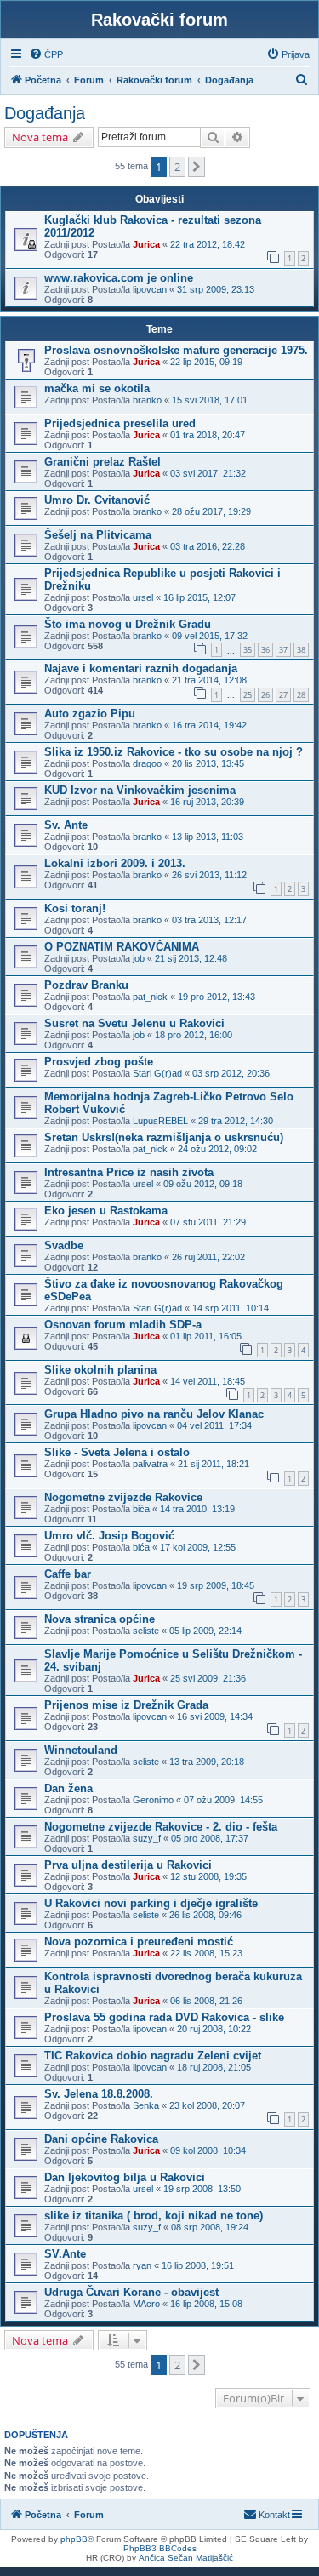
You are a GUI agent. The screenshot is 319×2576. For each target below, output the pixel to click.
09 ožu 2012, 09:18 (203, 1184)
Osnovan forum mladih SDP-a (123, 1325)
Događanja (45, 113)
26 (265, 695)
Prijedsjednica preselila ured (120, 423)
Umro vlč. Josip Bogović (109, 1536)
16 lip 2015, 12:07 (199, 597)
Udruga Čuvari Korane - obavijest (131, 2292)
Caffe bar (68, 1574)
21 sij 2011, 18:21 (214, 1464)
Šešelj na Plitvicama (98, 535)
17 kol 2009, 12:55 (198, 1547)
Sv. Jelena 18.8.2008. (99, 2094)
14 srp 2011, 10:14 (231, 1308)
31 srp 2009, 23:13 (216, 289)
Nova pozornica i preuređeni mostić (139, 1942)
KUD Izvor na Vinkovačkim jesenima (140, 790)
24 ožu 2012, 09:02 (217, 1149)
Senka (146, 2105)
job (139, 958)
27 (283, 695)
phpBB (74, 2539)
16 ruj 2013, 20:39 (207, 802)
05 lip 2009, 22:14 (205, 1631)
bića (141, 1509)
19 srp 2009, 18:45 (216, 1585)
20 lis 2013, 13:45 (208, 763)
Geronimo (153, 1800)
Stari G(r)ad (157, 1073)
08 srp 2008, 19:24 (210, 2227)
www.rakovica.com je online (119, 278)
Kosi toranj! (75, 908)
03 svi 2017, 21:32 (208, 473)
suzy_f (147, 1838)
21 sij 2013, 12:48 (191, 958)
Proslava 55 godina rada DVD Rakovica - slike (164, 2017)
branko (147, 400)
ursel (143, 597)
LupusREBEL (160, 1121)
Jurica (146, 244)
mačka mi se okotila (97, 388)
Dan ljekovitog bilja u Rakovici (125, 2177)
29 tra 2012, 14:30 (236, 1121)
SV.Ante (65, 2254)
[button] (197, 167)
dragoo (147, 763)
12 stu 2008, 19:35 (208, 1876)
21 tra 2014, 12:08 (209, 680)
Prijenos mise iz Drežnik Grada (126, 1705)
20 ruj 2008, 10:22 (214, 2029)
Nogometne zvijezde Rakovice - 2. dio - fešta (161, 1827)
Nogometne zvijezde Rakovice (123, 1497)
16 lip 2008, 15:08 (206, 2304)
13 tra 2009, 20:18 (207, 1762)
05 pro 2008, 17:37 (210, 1838)
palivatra (150, 1464)
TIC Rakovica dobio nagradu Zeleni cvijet (153, 2056)
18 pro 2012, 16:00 (194, 1035)
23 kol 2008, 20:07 (207, 2105)
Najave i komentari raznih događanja (141, 668)
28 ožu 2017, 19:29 (211, 511)
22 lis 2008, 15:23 (206, 1953)
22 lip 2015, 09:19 (206, 362)
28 (301, 695)
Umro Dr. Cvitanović (97, 500)
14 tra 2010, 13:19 (197, 1509)
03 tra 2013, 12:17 (209, 920)
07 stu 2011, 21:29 (208, 1222)
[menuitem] (46, 54)
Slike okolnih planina (100, 1370)
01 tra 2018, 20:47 (208, 435)
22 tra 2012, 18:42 (208, 244)
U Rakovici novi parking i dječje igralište (151, 1903)
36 (265, 650)
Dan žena (68, 1788)
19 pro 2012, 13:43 (216, 997)
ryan (142, 2265)
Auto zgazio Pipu (90, 714)
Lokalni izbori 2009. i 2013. (115, 863)
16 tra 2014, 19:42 (209, 725)
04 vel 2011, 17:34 (214, 1425)
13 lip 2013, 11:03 (208, 837)
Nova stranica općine (100, 1619)
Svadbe (64, 1245)
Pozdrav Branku (86, 985)
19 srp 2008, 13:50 (202, 2189)
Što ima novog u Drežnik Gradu (128, 624)
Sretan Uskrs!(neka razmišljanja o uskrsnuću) (164, 1137)
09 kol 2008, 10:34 (208, 2150)
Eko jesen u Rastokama (106, 1211)
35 (248, 650)
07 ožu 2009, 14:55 (223, 1800)
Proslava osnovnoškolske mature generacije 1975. (176, 350)
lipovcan (150, 289)
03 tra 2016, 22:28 (208, 546)
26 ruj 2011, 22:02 (208, 1257)
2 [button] (177, 167)
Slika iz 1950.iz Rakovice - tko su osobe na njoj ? (174, 752)
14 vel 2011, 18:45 (208, 1381)
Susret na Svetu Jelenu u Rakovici (134, 1023)
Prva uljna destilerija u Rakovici (128, 1865)
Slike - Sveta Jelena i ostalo (117, 1452)
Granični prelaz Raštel (103, 462)
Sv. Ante (66, 825)
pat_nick (150, 997)
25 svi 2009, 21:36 (208, 1678)
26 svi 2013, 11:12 (209, 875)
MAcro (146, 2304)
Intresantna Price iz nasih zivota (129, 1172)
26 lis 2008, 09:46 (205, 1915)
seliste (146, 1631)
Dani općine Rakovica (101, 2139)
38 (301, 650)
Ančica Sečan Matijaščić (186, 2558)
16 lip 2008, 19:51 (198, 2265)
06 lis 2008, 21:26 (206, 2001)
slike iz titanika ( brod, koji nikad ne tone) (154, 2216)
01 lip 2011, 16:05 (206, 1336)
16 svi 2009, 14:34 (215, 1716)
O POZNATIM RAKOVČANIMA (122, 947)
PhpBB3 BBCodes (160, 2548)
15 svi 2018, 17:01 (210, 400)
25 (248, 695)
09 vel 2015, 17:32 (210, 636)
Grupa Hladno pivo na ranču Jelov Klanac (154, 1414)
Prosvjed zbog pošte (99, 1062)
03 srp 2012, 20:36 (231, 1073)
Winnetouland (81, 1750)
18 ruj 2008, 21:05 (214, 2067)
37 (283, 650)
